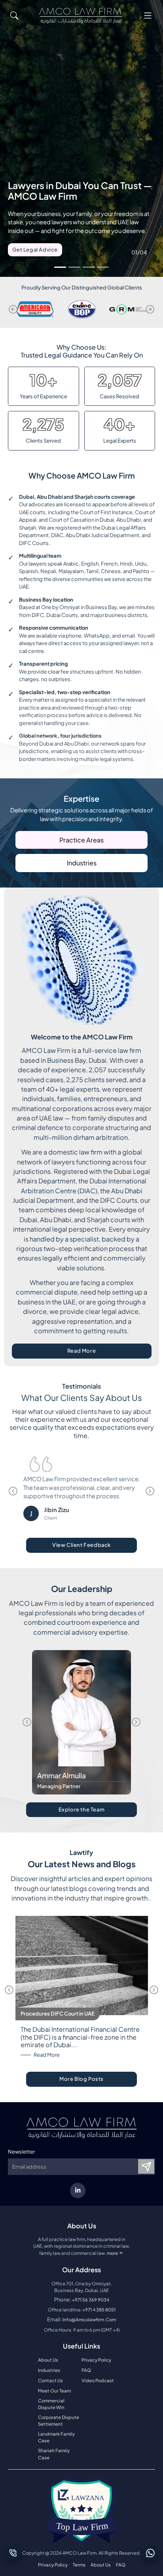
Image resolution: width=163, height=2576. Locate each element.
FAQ (86, 2370)
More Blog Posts (81, 2079)
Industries (82, 863)
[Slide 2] (74, 267)
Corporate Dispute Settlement (59, 2421)
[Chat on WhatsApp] (150, 2553)
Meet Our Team (54, 2391)
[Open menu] (148, 15)
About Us (48, 2360)
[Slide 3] (89, 267)
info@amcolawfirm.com (89, 2320)
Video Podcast (98, 2380)
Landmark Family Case (56, 2437)
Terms (79, 2565)
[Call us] (13, 2553)
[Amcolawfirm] (81, 16)
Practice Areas (81, 840)
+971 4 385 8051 (99, 2310)
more (116, 2253)
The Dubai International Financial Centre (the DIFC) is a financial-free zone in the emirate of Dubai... (80, 2037)
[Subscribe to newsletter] (146, 2166)
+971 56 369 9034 (91, 2300)
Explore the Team (82, 1809)
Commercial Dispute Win (51, 2404)
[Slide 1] (60, 267)
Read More (104, 1352)
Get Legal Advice (35, 250)
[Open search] (14, 15)
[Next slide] (150, 309)
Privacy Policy (96, 2360)
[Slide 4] (103, 267)
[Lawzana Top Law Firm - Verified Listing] (81, 2511)
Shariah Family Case (54, 2454)
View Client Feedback (81, 1545)
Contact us (50, 2380)
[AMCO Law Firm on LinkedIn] (78, 2191)
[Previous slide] (13, 309)
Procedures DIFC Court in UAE (58, 2014)
